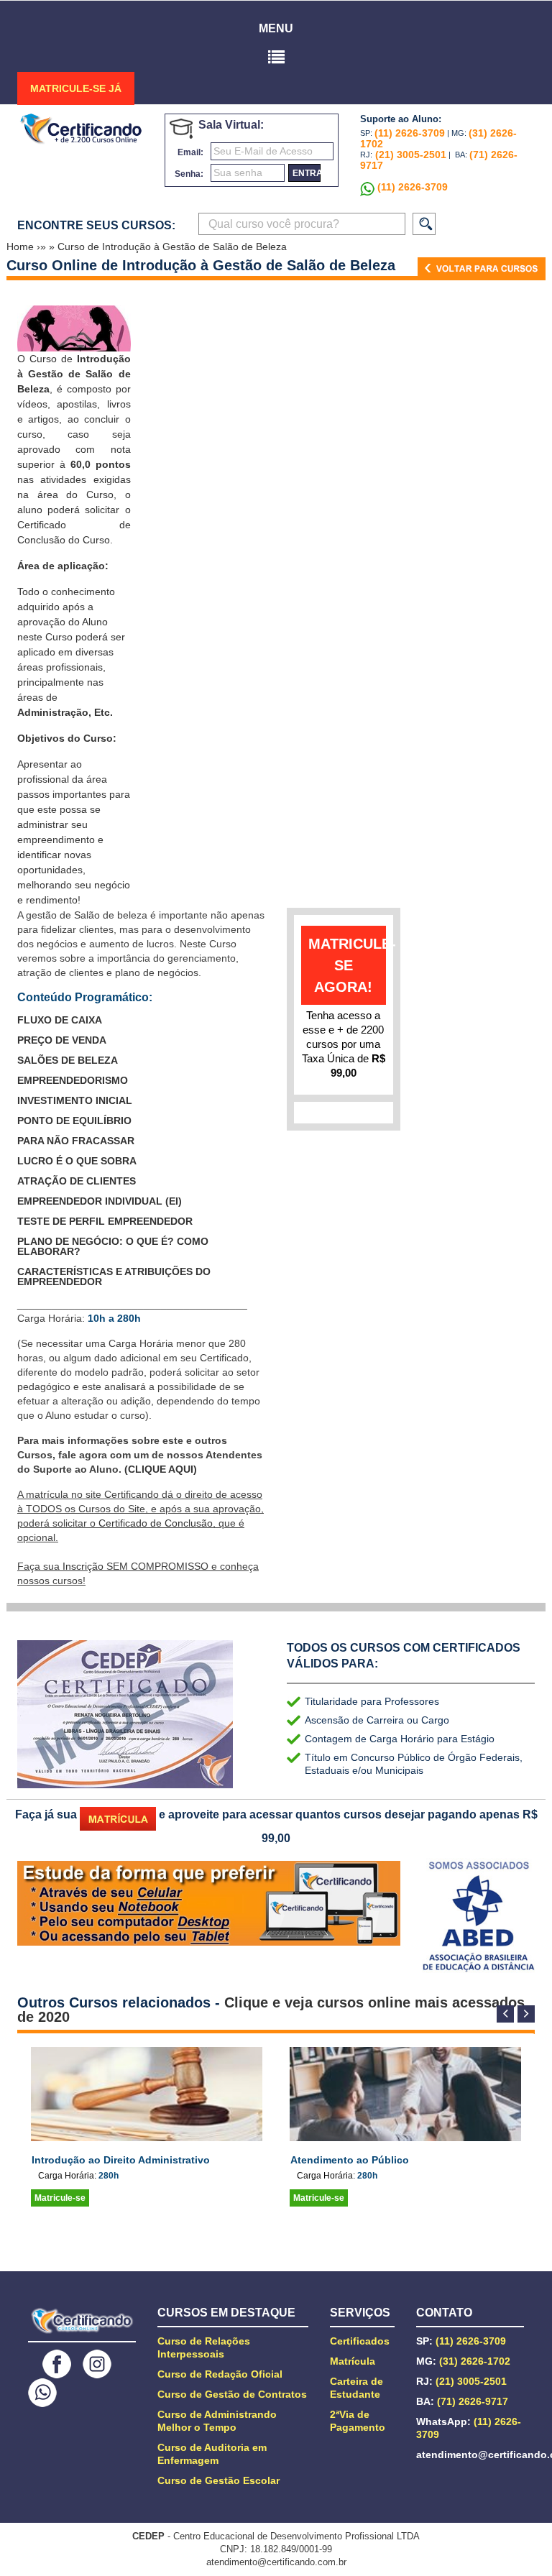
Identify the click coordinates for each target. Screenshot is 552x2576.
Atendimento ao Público (350, 2160)
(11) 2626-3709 (410, 133)
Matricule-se (60, 2198)
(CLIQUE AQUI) (161, 1469)
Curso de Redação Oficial (220, 2374)
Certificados (360, 2341)
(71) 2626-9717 (473, 2401)
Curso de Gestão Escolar (218, 2480)
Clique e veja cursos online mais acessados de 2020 (271, 2010)
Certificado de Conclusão (156, 1523)
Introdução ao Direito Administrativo (121, 2160)
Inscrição (83, 1566)
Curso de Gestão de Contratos (232, 2394)
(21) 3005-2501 (409, 155)
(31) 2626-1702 (475, 2361)
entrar (307, 173)
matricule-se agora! (347, 965)
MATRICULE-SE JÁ (76, 88)
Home (22, 247)
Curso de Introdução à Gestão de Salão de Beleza (172, 247)
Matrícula (353, 2361)
